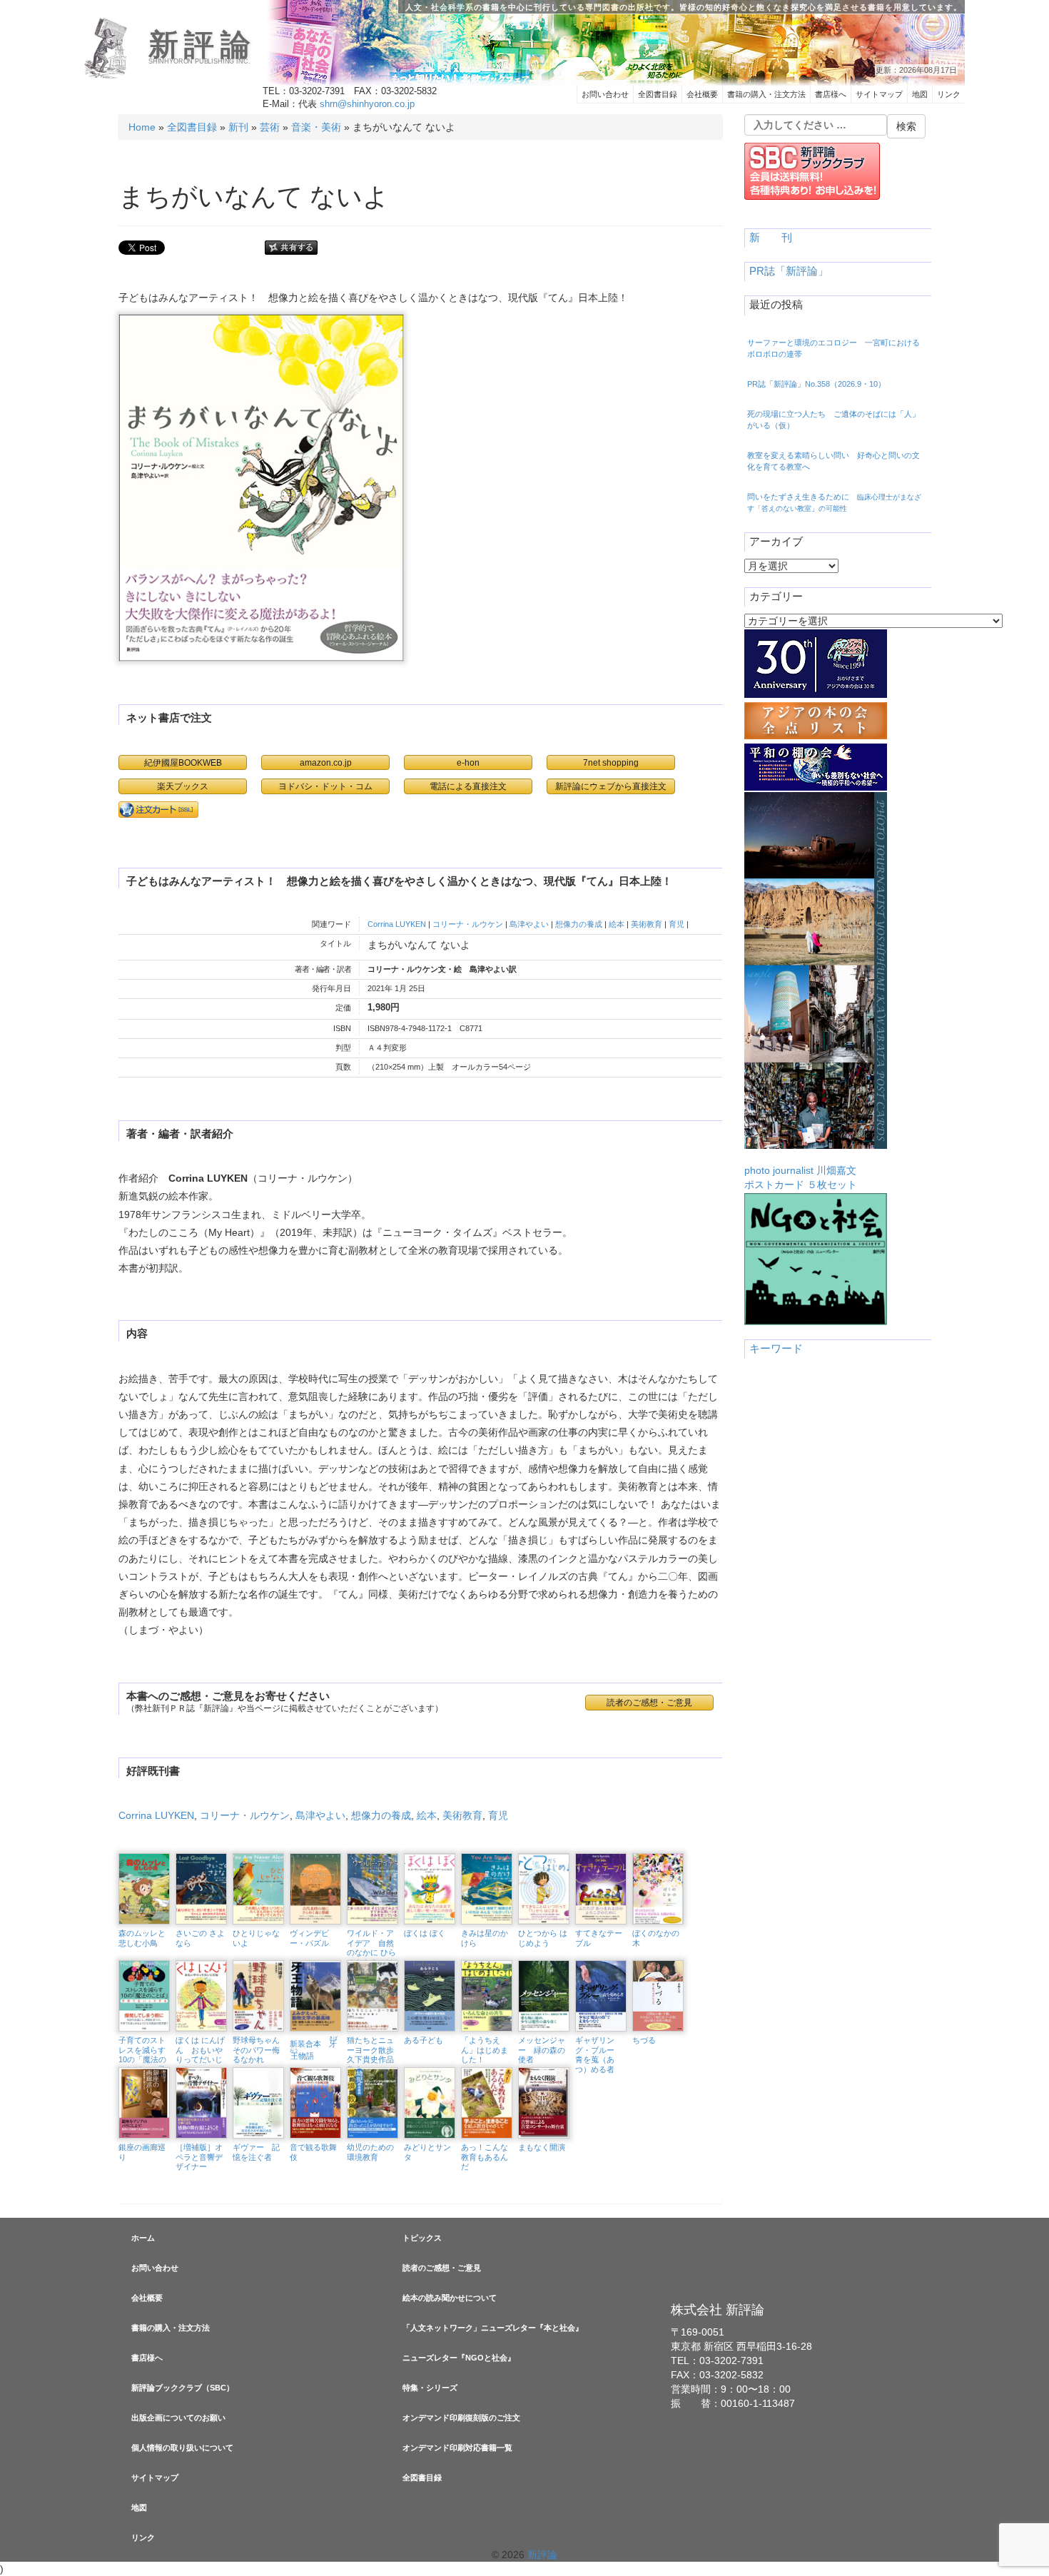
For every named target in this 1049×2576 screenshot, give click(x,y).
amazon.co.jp (326, 762)
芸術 (270, 127)
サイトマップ (879, 94)
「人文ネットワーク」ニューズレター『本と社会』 (493, 2328)
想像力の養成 (579, 924)
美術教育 (647, 924)
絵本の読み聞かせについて (450, 2298)
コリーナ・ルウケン (468, 924)
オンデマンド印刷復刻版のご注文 (461, 2418)
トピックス (422, 2238)
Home (142, 127)
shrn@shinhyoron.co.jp (367, 104)
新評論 (202, 45)
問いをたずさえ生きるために (834, 502)
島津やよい (529, 924)
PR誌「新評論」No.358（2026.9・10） (816, 384)
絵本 (617, 924)
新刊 (238, 127)
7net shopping (611, 762)
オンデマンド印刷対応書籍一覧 (457, 2448)
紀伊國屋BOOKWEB (183, 762)
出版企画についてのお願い (178, 2418)
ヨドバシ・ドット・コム (325, 786)
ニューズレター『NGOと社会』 (459, 2358)
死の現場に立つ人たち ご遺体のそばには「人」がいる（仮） (833, 420)
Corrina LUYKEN (397, 924)
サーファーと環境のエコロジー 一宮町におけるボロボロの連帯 (833, 348)
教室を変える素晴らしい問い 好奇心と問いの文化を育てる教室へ (833, 461)
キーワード (776, 1349)
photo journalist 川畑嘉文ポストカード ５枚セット (801, 1177)
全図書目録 (658, 94)
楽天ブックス (183, 786)
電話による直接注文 (468, 786)
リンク (949, 94)
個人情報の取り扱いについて (182, 2448)
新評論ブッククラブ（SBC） (183, 2388)
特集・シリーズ (430, 2388)
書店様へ (831, 94)
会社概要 (702, 94)
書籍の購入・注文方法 (766, 94)
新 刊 (771, 238)
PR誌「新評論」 (789, 271)
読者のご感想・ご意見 (442, 2268)
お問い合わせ (605, 94)
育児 (676, 924)
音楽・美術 (316, 127)
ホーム (143, 2238)
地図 (920, 94)
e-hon (468, 762)
